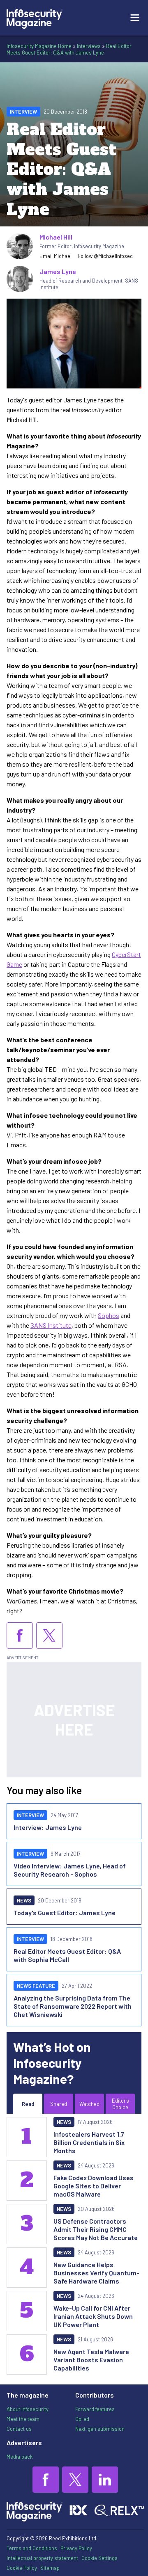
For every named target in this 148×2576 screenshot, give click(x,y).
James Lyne (58, 271)
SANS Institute (51, 1325)
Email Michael (55, 256)
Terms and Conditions (32, 2548)
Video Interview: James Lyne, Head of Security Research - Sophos (70, 1870)
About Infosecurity (28, 2409)
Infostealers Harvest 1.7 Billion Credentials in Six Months (89, 2142)
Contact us (19, 2429)
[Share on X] (49, 1635)
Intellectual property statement (42, 2558)
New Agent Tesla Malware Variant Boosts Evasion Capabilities (91, 2360)
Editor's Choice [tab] (120, 2104)
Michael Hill (56, 237)
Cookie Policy (22, 2568)
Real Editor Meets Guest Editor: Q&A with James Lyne (69, 49)
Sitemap (50, 2568)
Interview (23, 112)
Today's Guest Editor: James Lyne (65, 1913)
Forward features (95, 2409)
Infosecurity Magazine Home (39, 46)
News (24, 1900)
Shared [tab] (59, 2104)
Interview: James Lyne (48, 1827)
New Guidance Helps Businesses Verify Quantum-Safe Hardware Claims (96, 2273)
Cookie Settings (99, 2558)
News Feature (36, 1986)
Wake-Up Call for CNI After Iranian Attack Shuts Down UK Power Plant (93, 2316)
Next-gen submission (100, 2429)
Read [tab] (28, 2104)
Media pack (20, 2457)
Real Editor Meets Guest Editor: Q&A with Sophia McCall (67, 1955)
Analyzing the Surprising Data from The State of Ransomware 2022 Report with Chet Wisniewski (73, 2006)
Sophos (109, 1315)
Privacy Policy (76, 2548)
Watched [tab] (89, 2104)
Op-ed (82, 2419)
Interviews (89, 46)
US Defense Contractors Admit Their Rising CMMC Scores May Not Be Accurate (96, 2229)
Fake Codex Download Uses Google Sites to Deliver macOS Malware (94, 2186)
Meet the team (23, 2419)
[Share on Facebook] (20, 1635)
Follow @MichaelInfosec (105, 256)
